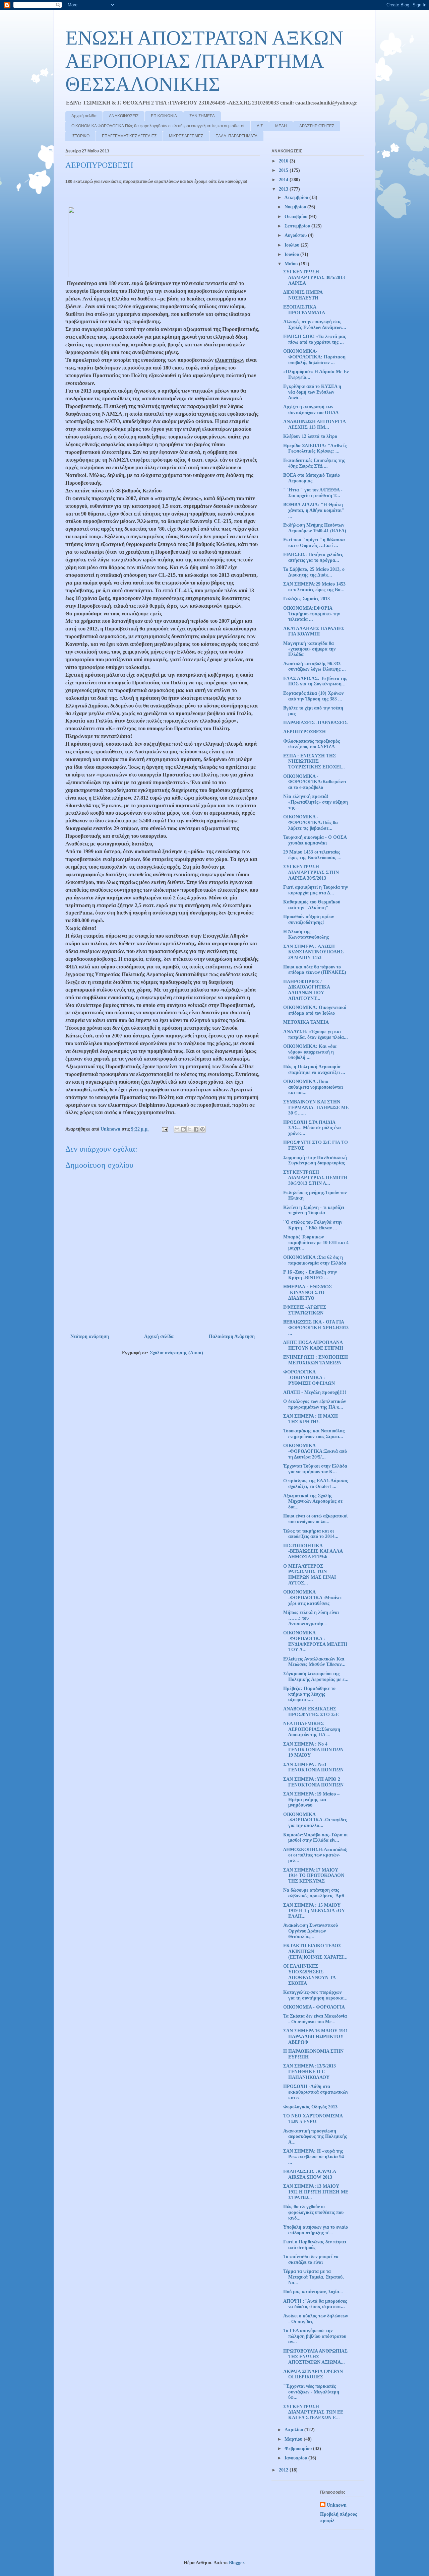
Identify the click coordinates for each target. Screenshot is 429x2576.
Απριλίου (294, 2430)
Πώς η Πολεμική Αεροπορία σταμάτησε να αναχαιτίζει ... (314, 1070)
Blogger (236, 2563)
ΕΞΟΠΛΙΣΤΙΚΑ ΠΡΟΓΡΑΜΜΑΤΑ (304, 310)
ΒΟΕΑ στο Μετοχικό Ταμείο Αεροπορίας (312, 478)
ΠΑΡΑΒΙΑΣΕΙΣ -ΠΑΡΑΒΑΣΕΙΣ (315, 723)
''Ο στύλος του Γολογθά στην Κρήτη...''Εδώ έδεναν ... (313, 1225)
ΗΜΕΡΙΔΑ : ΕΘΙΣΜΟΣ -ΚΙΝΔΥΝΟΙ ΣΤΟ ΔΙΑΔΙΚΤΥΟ (308, 1293)
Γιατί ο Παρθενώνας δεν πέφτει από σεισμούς (315, 2245)
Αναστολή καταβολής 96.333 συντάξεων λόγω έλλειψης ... (315, 667)
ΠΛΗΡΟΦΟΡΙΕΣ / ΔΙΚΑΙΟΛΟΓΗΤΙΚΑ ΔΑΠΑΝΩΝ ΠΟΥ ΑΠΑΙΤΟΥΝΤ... (307, 990)
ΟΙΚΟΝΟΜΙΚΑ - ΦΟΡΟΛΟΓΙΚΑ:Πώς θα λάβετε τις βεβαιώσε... (311, 823)
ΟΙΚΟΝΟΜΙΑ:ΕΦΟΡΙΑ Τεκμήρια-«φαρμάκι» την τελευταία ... (312, 614)
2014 (284, 180)
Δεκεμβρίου (297, 197)
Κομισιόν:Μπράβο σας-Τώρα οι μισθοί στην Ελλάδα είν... (315, 1838)
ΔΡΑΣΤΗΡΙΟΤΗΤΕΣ (317, 126)
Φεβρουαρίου (299, 2449)
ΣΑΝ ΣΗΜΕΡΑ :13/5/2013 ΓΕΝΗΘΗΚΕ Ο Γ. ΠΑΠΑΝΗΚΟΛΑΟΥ (310, 2072)
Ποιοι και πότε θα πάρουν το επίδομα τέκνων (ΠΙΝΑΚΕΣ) (315, 970)
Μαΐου (292, 264)
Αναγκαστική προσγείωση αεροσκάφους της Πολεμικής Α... (315, 2137)
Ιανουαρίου (296, 2458)
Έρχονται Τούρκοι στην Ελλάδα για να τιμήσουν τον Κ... (315, 1469)
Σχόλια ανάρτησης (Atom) (176, 1353)
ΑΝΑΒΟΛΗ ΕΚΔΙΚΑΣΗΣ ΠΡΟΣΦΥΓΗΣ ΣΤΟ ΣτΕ (311, 1712)
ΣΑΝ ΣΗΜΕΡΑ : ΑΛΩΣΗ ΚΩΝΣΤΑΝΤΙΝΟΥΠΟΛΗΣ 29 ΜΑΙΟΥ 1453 (313, 952)
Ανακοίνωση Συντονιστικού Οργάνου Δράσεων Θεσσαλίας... (311, 1931)
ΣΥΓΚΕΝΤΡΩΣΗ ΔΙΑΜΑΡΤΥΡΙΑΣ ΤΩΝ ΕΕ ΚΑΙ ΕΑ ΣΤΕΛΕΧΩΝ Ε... (313, 2412)
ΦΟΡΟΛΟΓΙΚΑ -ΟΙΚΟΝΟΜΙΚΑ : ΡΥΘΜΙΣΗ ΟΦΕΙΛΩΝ (309, 1378)
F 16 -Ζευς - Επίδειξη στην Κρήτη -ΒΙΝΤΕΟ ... (310, 1275)
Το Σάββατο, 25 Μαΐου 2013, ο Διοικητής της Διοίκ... (314, 572)
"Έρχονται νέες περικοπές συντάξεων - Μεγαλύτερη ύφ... (311, 2392)
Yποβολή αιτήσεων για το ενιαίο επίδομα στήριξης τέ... (316, 2230)
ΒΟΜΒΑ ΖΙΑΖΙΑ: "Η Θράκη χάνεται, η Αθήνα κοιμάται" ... (314, 510)
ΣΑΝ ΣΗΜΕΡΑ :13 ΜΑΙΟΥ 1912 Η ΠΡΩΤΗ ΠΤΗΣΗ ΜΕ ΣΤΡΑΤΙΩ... (316, 2192)
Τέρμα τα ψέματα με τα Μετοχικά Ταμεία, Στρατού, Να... (314, 2277)
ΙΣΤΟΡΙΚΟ (80, 136)
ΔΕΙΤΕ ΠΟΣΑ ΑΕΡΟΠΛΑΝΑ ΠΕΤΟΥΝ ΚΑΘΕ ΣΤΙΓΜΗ (313, 1345)
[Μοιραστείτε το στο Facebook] (196, 1129)
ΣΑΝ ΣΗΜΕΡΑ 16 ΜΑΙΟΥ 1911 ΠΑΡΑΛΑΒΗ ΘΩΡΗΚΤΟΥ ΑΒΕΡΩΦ (316, 2037)
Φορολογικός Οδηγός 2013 (310, 2107)
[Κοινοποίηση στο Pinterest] (202, 1129)
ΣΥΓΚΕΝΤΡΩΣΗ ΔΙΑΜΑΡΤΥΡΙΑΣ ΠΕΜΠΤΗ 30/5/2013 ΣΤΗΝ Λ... (315, 1178)
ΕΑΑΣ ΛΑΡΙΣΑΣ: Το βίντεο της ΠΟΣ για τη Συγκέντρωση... (315, 681)
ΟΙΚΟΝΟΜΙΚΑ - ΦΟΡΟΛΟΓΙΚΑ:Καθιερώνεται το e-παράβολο (315, 782)
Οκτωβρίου (297, 217)
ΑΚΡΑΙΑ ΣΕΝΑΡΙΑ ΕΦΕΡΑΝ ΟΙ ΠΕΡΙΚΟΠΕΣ (313, 2374)
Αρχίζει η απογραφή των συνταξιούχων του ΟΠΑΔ (311, 410)
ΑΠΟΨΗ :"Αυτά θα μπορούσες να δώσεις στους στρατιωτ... (315, 2304)
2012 (284, 2470)
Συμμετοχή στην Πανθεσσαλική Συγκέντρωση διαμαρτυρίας (315, 1160)
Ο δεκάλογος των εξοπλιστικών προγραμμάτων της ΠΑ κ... (315, 1404)
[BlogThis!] (183, 1129)
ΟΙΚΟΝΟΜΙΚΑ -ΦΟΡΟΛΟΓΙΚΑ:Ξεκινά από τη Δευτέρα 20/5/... (315, 1451)
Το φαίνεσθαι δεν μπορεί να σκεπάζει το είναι (311, 2259)
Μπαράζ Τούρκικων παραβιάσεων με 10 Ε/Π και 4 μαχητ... (316, 1243)
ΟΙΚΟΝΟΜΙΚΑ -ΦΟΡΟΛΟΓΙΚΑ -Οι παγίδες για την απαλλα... (315, 1820)
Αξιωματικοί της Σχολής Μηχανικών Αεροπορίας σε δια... (313, 1502)
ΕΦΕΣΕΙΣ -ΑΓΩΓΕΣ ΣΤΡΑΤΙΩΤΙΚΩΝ (305, 1310)
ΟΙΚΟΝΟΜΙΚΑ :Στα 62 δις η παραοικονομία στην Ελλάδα (315, 1260)
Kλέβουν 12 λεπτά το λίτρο (310, 436)
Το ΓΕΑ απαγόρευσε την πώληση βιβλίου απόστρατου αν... (315, 2336)
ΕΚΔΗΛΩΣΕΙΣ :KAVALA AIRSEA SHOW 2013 (310, 2174)
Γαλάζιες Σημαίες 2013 (307, 599)
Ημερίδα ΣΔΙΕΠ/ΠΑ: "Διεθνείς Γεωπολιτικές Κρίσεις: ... (315, 449)
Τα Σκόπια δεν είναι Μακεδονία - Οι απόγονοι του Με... (315, 2019)
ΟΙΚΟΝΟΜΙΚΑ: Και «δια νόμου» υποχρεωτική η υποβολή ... (310, 1052)
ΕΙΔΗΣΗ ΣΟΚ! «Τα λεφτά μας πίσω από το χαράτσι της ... (315, 339)
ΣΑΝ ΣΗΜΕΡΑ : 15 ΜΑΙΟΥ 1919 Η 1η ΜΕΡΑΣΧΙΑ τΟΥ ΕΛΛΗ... (314, 1911)
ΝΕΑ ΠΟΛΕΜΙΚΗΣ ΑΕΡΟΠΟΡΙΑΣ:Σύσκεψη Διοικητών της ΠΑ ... (312, 1729)
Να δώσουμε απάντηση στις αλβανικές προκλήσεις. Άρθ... (316, 1893)
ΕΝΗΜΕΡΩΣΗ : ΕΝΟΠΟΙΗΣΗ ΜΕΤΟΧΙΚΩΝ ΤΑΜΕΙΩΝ (316, 1360)
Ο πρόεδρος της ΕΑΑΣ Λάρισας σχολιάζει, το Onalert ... (316, 1484)
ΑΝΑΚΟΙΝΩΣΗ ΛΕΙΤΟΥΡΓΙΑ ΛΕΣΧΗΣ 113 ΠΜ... (314, 424)
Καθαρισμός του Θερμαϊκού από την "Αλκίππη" (312, 905)
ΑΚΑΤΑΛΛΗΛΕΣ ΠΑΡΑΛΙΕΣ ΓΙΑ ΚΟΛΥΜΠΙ (314, 631)
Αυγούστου (296, 235)
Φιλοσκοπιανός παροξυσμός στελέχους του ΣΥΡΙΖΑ (312, 744)
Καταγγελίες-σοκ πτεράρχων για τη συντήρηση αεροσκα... (315, 1995)
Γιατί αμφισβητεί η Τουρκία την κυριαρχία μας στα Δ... (316, 890)
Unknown (337, 2505)
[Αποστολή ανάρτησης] (164, 1129)
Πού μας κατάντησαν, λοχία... (313, 2292)
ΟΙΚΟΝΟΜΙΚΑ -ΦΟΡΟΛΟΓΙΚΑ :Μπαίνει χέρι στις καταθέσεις (312, 1598)
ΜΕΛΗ (281, 126)
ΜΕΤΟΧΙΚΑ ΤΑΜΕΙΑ (306, 1022)
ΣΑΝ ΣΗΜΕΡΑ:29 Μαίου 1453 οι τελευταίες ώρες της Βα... (314, 587)
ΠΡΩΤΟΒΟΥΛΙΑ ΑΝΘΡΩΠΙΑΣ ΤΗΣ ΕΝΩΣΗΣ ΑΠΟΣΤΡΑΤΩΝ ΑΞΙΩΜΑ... (315, 2357)
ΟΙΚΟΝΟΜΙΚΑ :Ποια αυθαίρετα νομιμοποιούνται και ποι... (313, 1087)
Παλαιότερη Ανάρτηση (232, 1336)
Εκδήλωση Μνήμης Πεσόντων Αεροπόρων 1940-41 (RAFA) (315, 528)
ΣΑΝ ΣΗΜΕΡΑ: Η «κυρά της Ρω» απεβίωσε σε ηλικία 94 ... (314, 2157)
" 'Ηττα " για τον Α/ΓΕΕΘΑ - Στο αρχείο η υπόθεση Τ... (313, 493)
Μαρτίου (294, 2439)
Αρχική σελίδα (84, 116)
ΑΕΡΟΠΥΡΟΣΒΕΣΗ (304, 732)
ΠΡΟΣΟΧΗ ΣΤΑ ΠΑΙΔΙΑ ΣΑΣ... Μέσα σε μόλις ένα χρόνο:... (312, 1128)
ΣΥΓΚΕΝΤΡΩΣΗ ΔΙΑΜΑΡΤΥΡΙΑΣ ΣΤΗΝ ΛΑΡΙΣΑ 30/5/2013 (311, 872)
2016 (284, 161)
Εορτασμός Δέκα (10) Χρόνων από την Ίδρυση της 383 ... (313, 696)
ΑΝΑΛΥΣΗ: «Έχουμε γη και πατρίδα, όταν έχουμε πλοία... (316, 1034)
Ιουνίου (292, 254)
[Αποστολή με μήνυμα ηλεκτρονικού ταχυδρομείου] (177, 1129)
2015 (284, 170)
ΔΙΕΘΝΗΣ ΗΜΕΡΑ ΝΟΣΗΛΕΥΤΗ (303, 295)
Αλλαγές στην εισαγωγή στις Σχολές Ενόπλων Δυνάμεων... (315, 325)
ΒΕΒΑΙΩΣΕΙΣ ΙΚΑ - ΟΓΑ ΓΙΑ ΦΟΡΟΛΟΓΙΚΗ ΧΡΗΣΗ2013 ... (316, 1328)
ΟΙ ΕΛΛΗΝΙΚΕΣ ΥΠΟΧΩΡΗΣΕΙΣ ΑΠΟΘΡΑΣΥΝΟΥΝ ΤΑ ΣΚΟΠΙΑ (309, 1975)
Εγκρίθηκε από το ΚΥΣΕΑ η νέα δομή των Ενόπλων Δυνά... (312, 392)
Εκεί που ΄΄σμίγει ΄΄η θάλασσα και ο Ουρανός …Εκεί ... (314, 543)
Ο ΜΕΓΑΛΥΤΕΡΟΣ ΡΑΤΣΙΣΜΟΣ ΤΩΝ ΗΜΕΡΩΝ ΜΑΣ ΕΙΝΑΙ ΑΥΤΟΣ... (310, 1575)
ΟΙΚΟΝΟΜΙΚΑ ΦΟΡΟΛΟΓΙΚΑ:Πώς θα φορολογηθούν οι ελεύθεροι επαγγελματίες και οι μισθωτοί (158, 126)
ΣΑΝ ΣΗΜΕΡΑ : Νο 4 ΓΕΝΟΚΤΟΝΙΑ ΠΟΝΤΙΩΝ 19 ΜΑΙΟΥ (313, 1750)
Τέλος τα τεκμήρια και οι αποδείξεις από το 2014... (311, 1534)
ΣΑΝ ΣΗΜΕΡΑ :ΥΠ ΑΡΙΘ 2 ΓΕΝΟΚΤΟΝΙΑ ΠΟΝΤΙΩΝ (313, 1782)
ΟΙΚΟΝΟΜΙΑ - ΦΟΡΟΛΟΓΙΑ (314, 2007)
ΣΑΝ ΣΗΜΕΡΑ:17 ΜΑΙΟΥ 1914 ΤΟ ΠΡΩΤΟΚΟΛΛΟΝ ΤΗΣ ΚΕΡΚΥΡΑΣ (314, 1876)
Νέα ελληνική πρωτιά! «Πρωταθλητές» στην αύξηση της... (316, 802)
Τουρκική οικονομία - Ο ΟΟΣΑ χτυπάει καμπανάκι (315, 840)
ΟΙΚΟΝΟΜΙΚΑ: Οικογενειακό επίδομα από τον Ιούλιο (315, 1010)
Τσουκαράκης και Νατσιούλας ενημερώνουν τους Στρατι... (314, 1434)
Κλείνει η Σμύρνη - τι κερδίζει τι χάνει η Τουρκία (314, 1210)
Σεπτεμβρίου (298, 226)
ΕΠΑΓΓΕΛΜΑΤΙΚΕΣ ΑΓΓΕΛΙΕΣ (129, 136)
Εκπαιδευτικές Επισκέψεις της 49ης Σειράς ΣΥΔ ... (314, 463)
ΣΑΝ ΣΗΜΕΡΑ (202, 116)
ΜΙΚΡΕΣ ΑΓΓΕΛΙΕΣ (186, 136)
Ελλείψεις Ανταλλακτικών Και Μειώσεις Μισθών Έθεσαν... (314, 1662)
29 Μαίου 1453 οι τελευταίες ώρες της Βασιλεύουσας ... (312, 855)
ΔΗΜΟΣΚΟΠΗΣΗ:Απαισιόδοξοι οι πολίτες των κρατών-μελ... (315, 1855)
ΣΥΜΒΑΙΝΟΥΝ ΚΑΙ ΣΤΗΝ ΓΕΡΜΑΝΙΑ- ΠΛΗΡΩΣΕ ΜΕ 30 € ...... (316, 1108)
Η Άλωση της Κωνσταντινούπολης (306, 935)
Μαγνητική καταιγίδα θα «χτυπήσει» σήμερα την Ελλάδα (309, 649)
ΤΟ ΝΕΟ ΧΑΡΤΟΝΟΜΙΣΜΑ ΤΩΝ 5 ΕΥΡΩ (313, 2119)
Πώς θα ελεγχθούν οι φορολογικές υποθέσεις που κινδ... (313, 2212)
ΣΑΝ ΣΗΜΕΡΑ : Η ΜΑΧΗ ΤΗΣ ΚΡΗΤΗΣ (311, 1419)
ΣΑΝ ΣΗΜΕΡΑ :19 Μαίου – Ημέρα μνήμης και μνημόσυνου (311, 1800)
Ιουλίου (293, 245)
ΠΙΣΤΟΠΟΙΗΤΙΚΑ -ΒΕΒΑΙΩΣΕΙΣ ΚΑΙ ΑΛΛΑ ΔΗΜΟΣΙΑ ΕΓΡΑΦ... (313, 1551)
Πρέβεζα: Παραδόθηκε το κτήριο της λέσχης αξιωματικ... (309, 1694)
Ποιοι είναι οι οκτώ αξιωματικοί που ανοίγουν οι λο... (315, 1519)
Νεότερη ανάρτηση (90, 1336)
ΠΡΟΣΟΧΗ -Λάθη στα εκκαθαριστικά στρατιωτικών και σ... (316, 2092)
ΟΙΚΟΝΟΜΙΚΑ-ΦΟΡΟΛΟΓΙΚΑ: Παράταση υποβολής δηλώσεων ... (314, 357)
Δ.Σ (260, 126)
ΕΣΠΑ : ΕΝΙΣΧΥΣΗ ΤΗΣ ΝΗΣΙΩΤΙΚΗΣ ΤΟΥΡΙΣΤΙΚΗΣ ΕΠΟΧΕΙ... (314, 762)
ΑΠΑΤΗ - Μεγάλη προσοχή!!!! (315, 1392)
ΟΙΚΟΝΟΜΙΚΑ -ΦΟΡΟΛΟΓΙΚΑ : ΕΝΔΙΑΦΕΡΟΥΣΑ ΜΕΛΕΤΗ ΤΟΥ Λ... (315, 1641)
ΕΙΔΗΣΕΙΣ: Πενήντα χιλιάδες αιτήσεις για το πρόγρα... (313, 557)
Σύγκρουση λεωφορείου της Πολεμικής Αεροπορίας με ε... (316, 1677)
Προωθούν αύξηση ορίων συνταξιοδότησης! (309, 920)
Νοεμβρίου (296, 207)
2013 (284, 189)
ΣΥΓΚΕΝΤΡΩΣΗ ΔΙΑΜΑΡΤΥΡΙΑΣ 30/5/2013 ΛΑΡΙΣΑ (314, 278)
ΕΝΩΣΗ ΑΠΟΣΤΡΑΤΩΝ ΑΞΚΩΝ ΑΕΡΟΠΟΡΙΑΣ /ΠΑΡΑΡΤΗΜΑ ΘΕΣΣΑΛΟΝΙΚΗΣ (204, 61)
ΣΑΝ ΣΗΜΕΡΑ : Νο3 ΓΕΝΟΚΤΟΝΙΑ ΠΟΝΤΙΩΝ (313, 1767)
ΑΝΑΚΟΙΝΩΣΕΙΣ (124, 116)
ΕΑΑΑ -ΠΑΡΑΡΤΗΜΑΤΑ (236, 136)
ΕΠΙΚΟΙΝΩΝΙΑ (164, 116)
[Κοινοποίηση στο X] (190, 1129)
